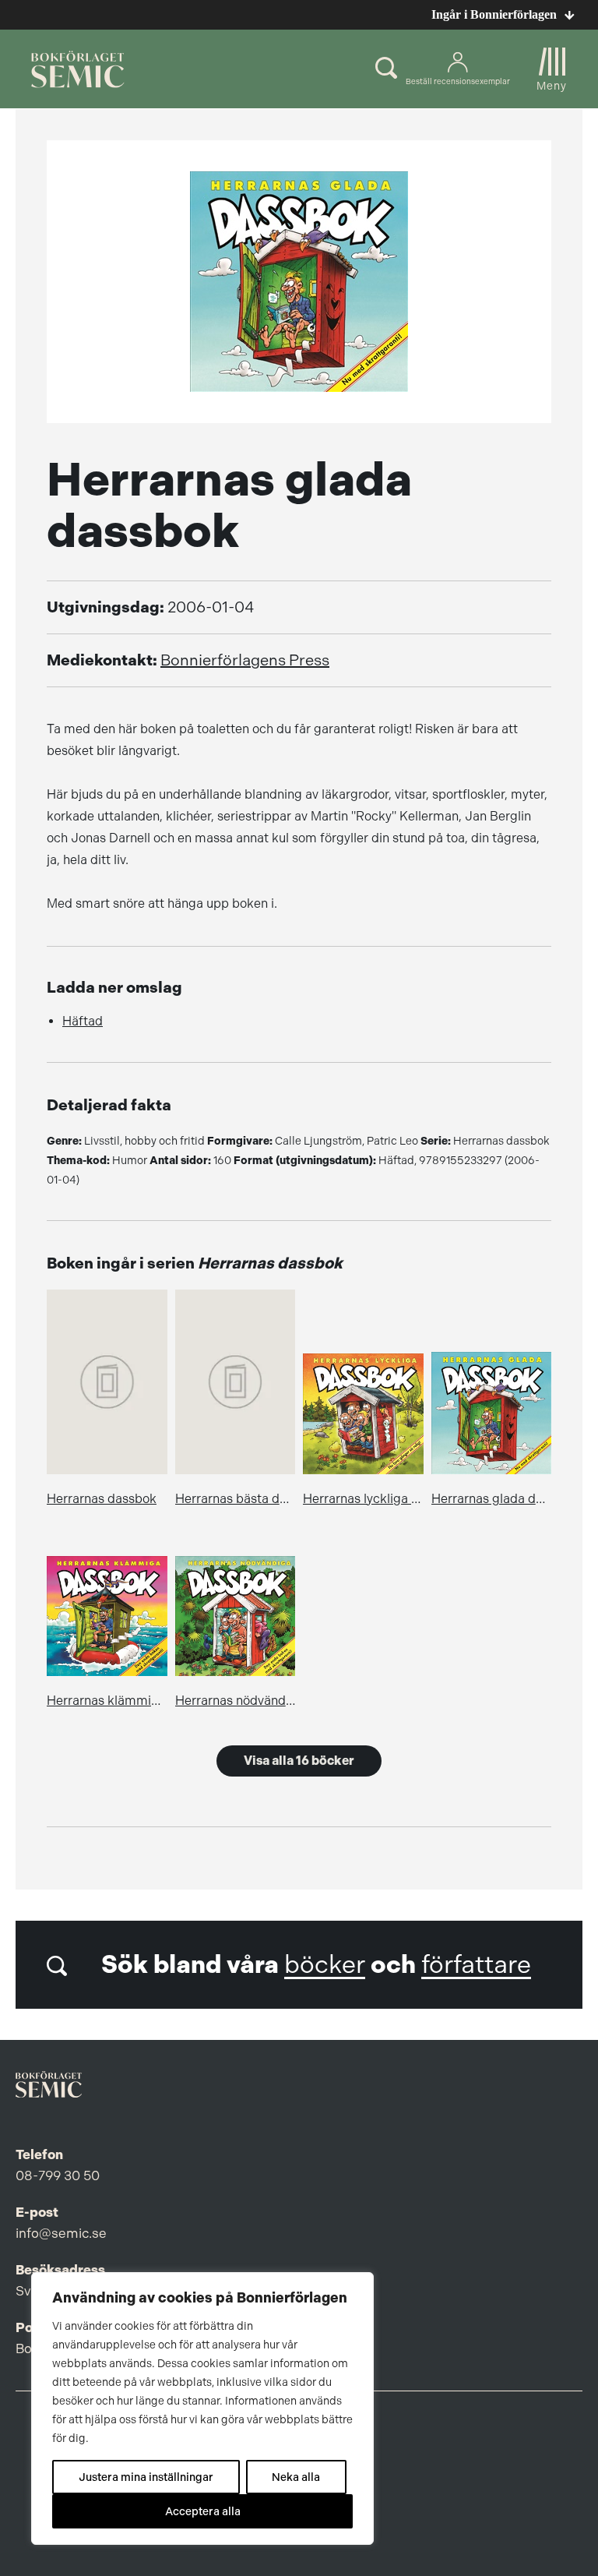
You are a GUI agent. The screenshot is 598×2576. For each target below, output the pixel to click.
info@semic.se (61, 2233)
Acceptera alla (203, 2511)
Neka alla (296, 2477)
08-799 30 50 (58, 2175)
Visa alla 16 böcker (299, 1761)
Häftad (83, 1021)
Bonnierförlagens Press (245, 660)
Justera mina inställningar (146, 2477)
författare (476, 1965)
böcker (325, 1965)
